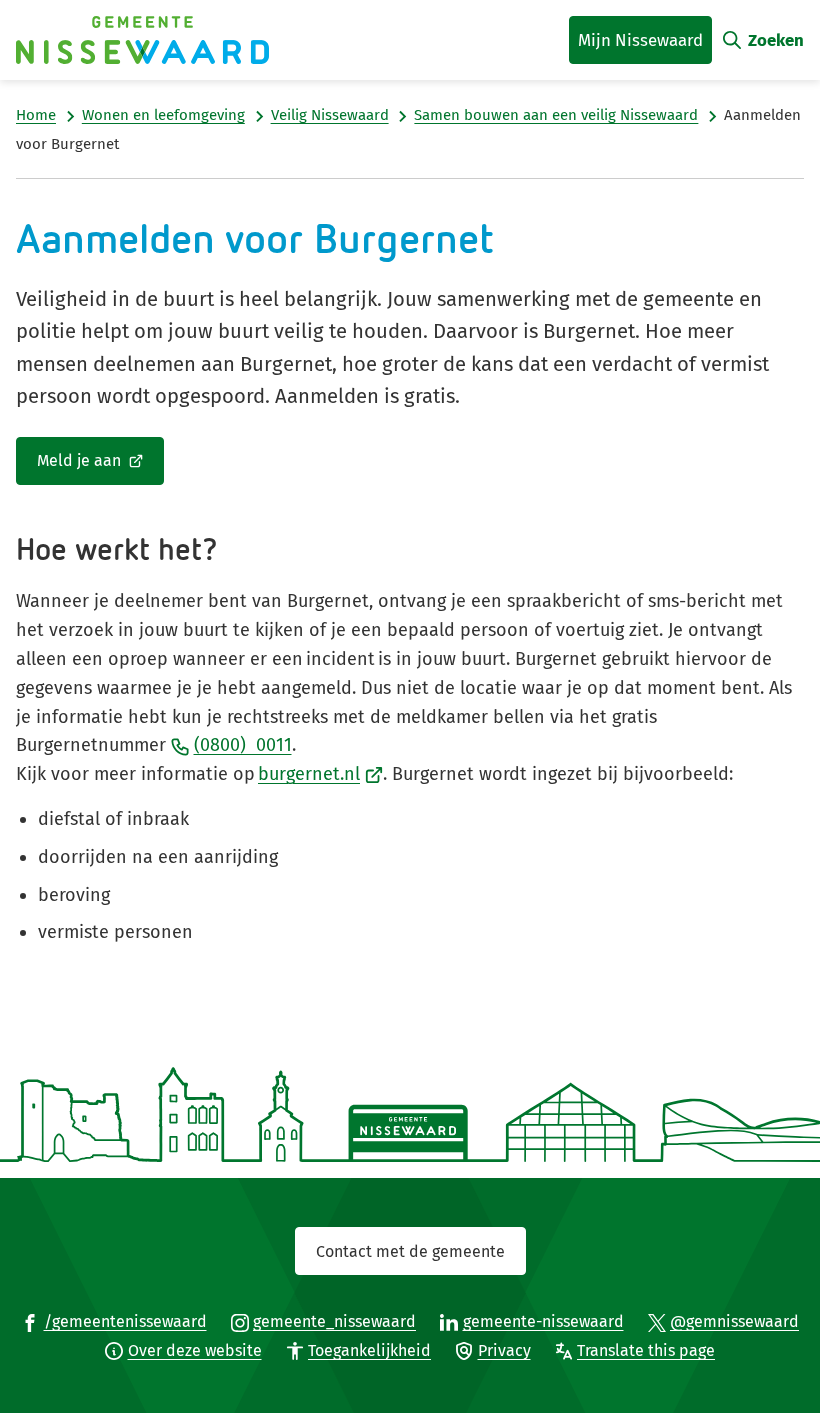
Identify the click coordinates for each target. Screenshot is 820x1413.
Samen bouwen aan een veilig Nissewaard (556, 115)
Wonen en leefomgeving (163, 115)
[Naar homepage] (142, 40)
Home (36, 115)
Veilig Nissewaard (330, 115)
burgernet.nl (320, 774)
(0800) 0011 (243, 745)
